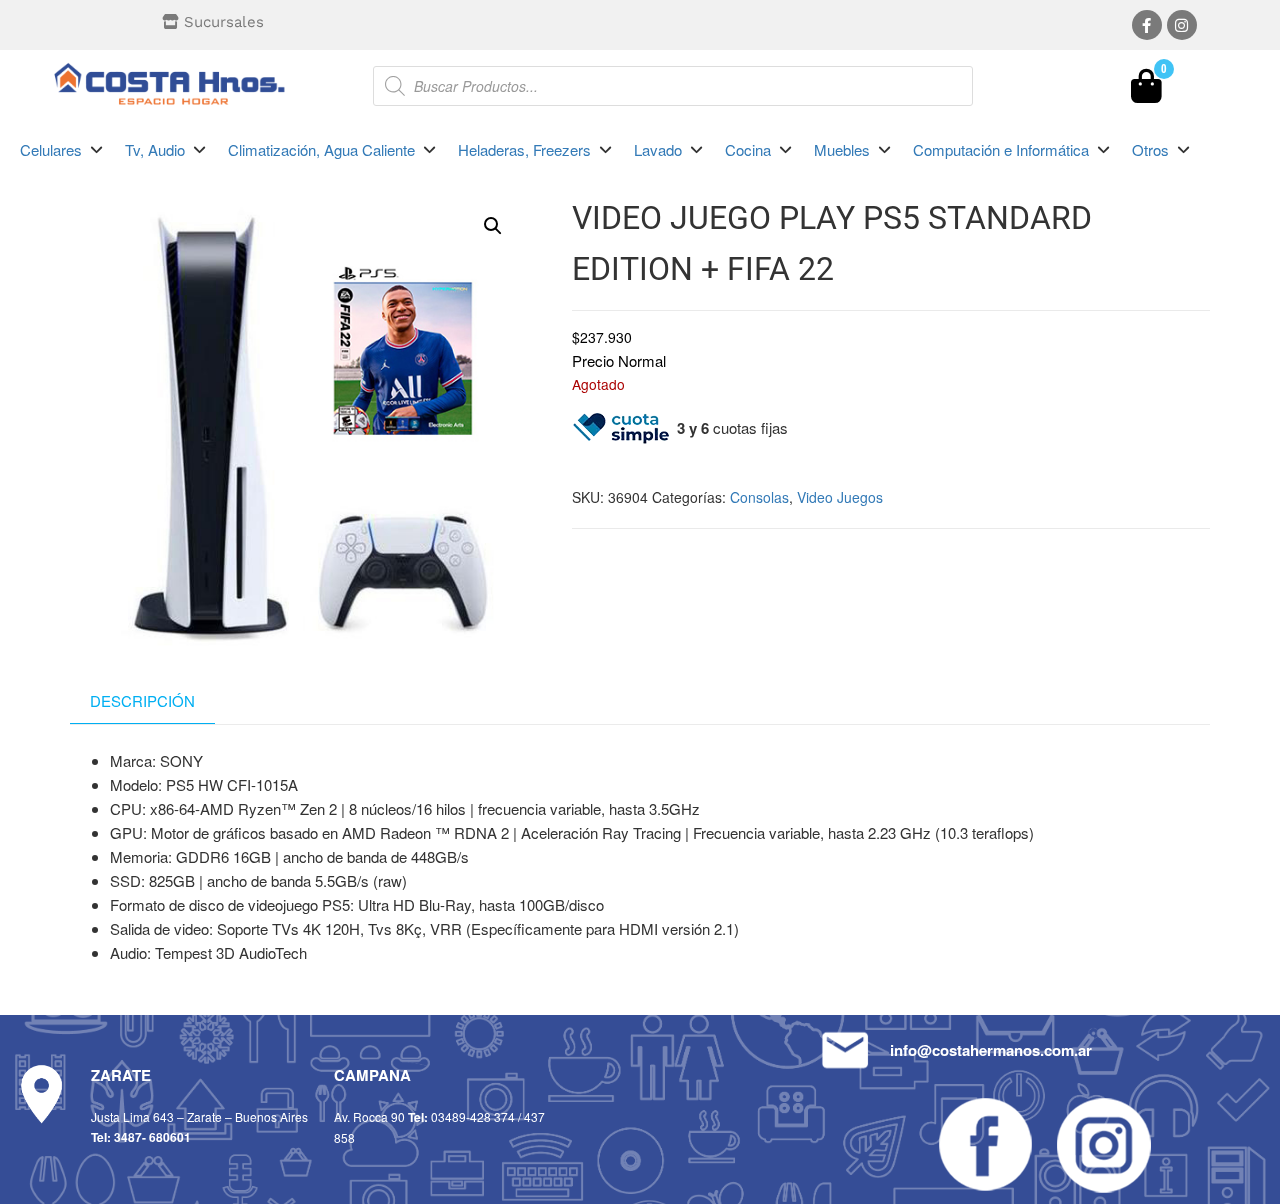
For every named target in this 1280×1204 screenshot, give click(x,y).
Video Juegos (840, 497)
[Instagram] (1182, 25)
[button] (62, 150)
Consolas (759, 497)
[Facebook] (1147, 25)
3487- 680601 (152, 1137)
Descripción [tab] (142, 700)
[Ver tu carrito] (1146, 91)
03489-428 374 (473, 1116)
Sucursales (224, 22)
